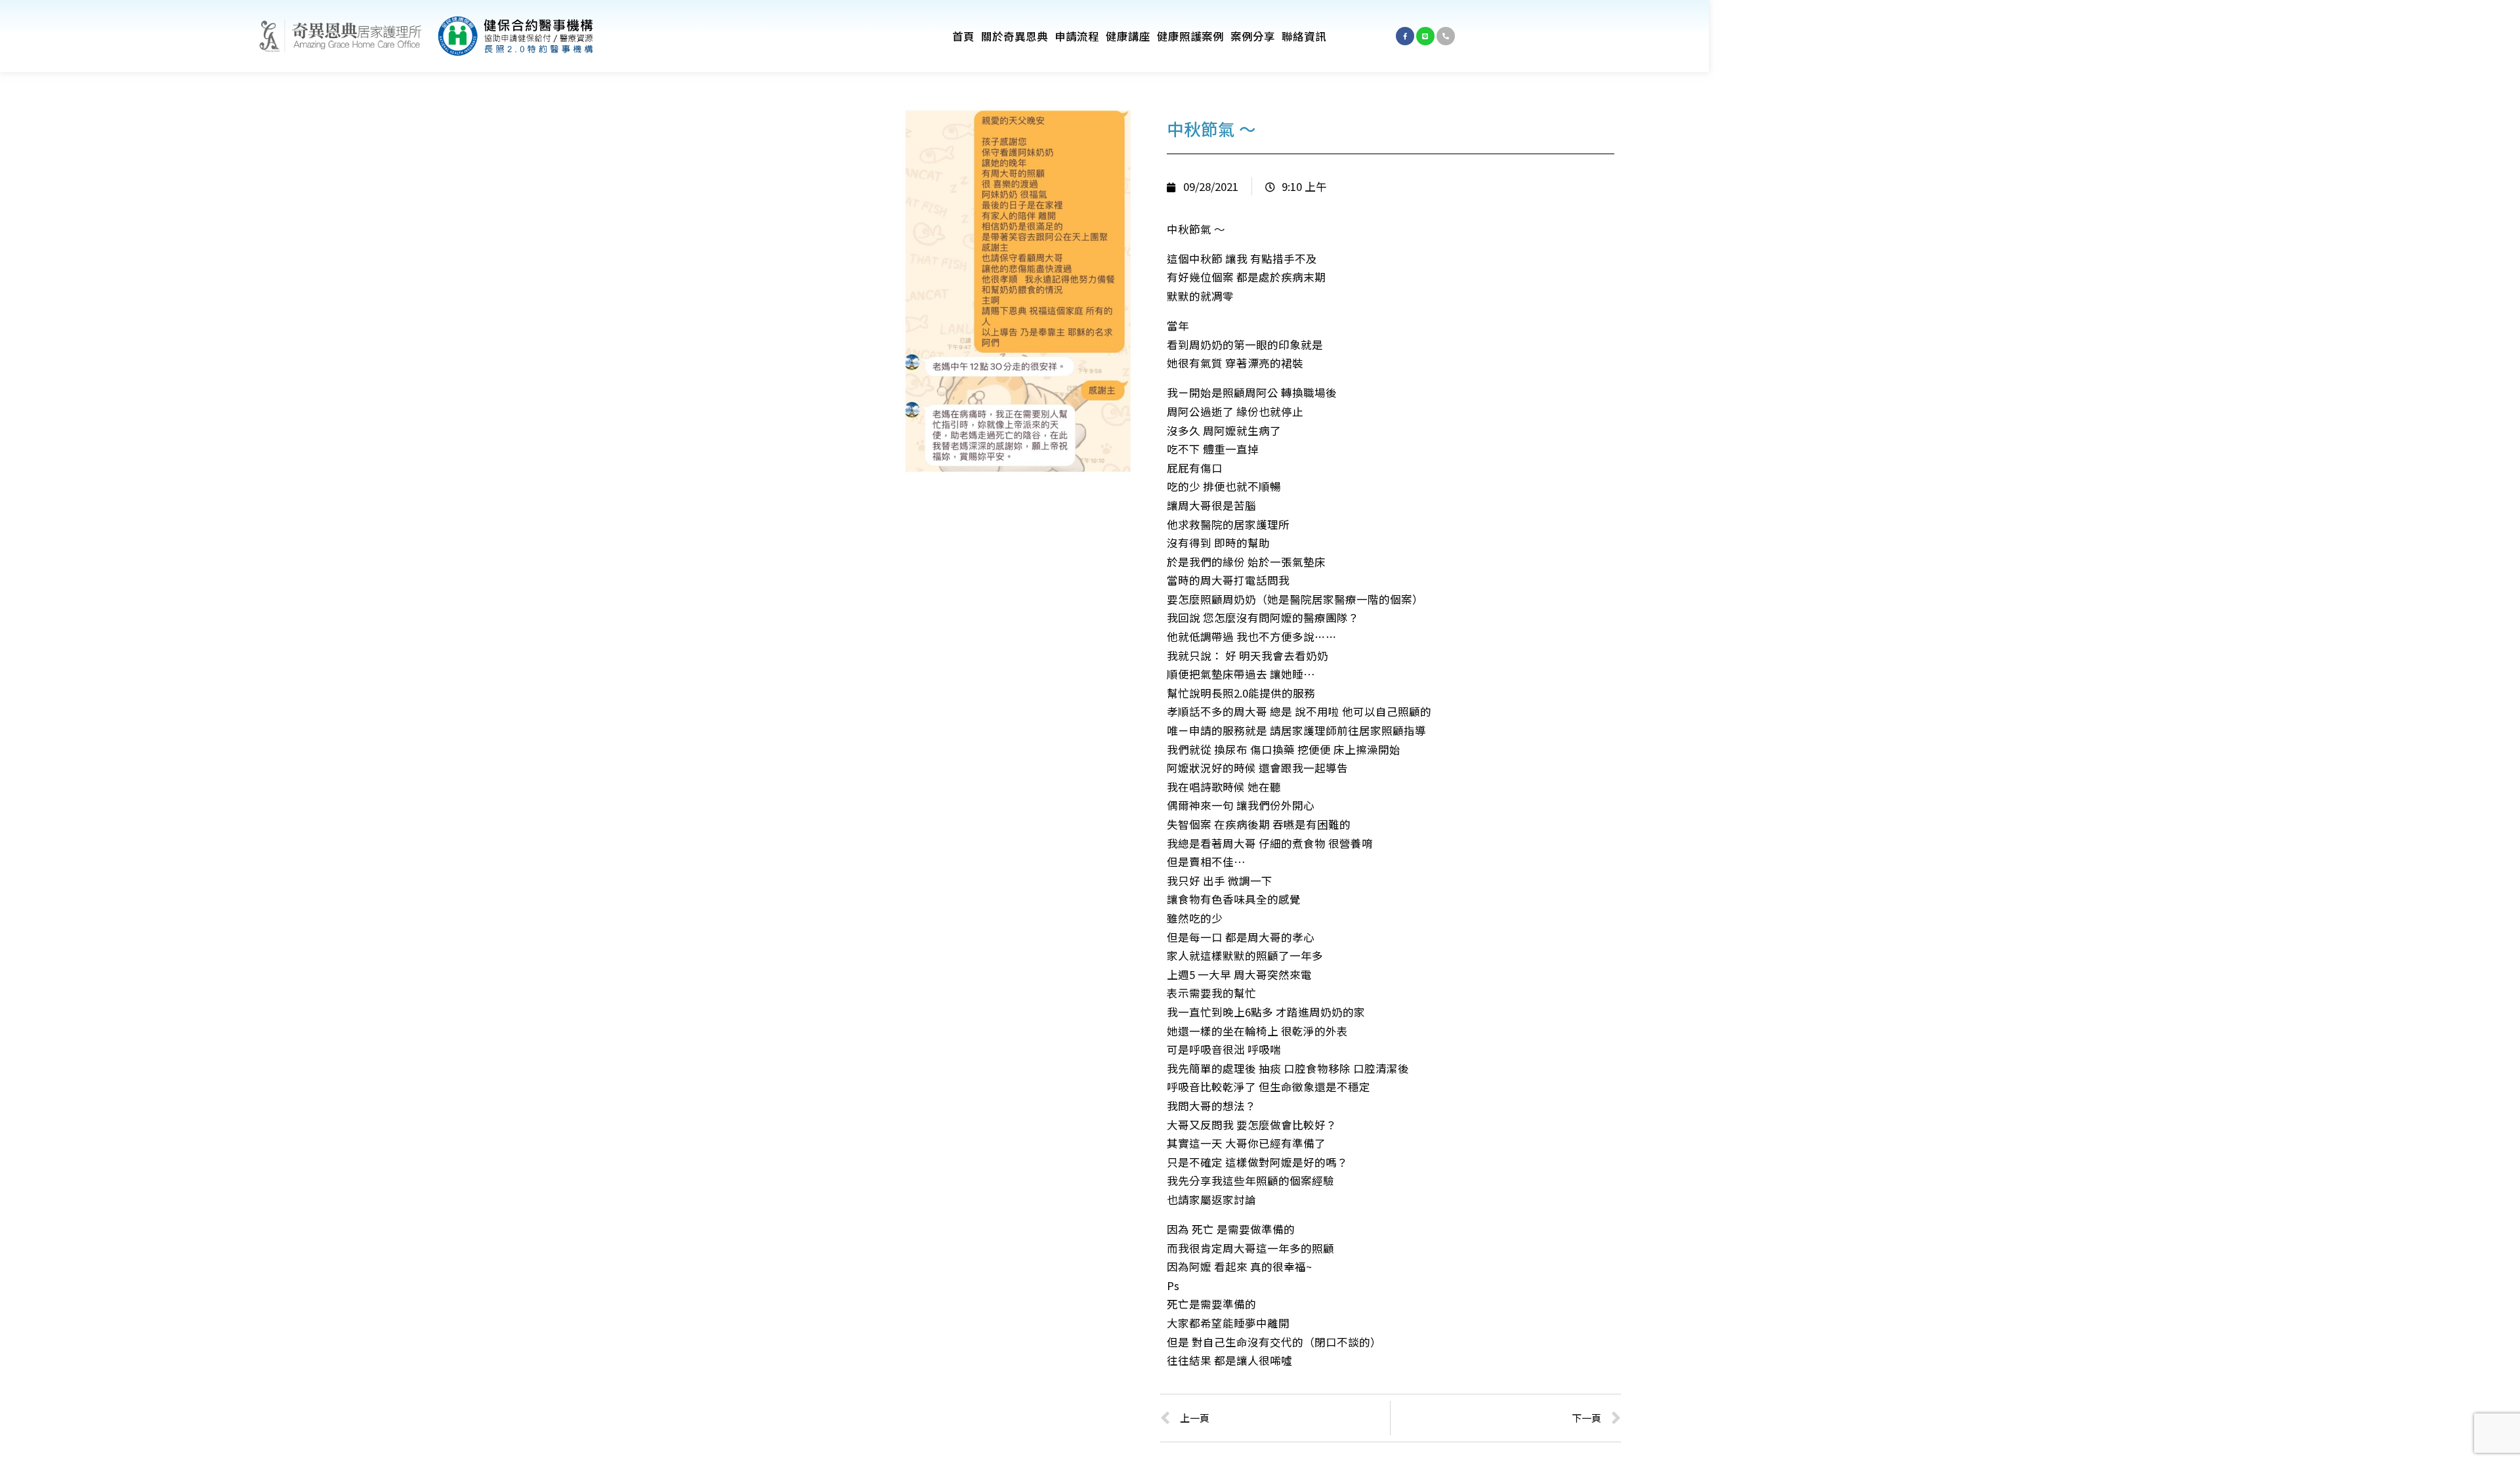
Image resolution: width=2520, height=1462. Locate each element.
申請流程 (1077, 36)
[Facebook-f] (1405, 36)
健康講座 (1128, 36)
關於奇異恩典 (1015, 36)
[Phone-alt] (1446, 36)
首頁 (963, 36)
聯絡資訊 (1304, 36)
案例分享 (1253, 36)
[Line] (1425, 36)
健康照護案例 (1190, 36)
